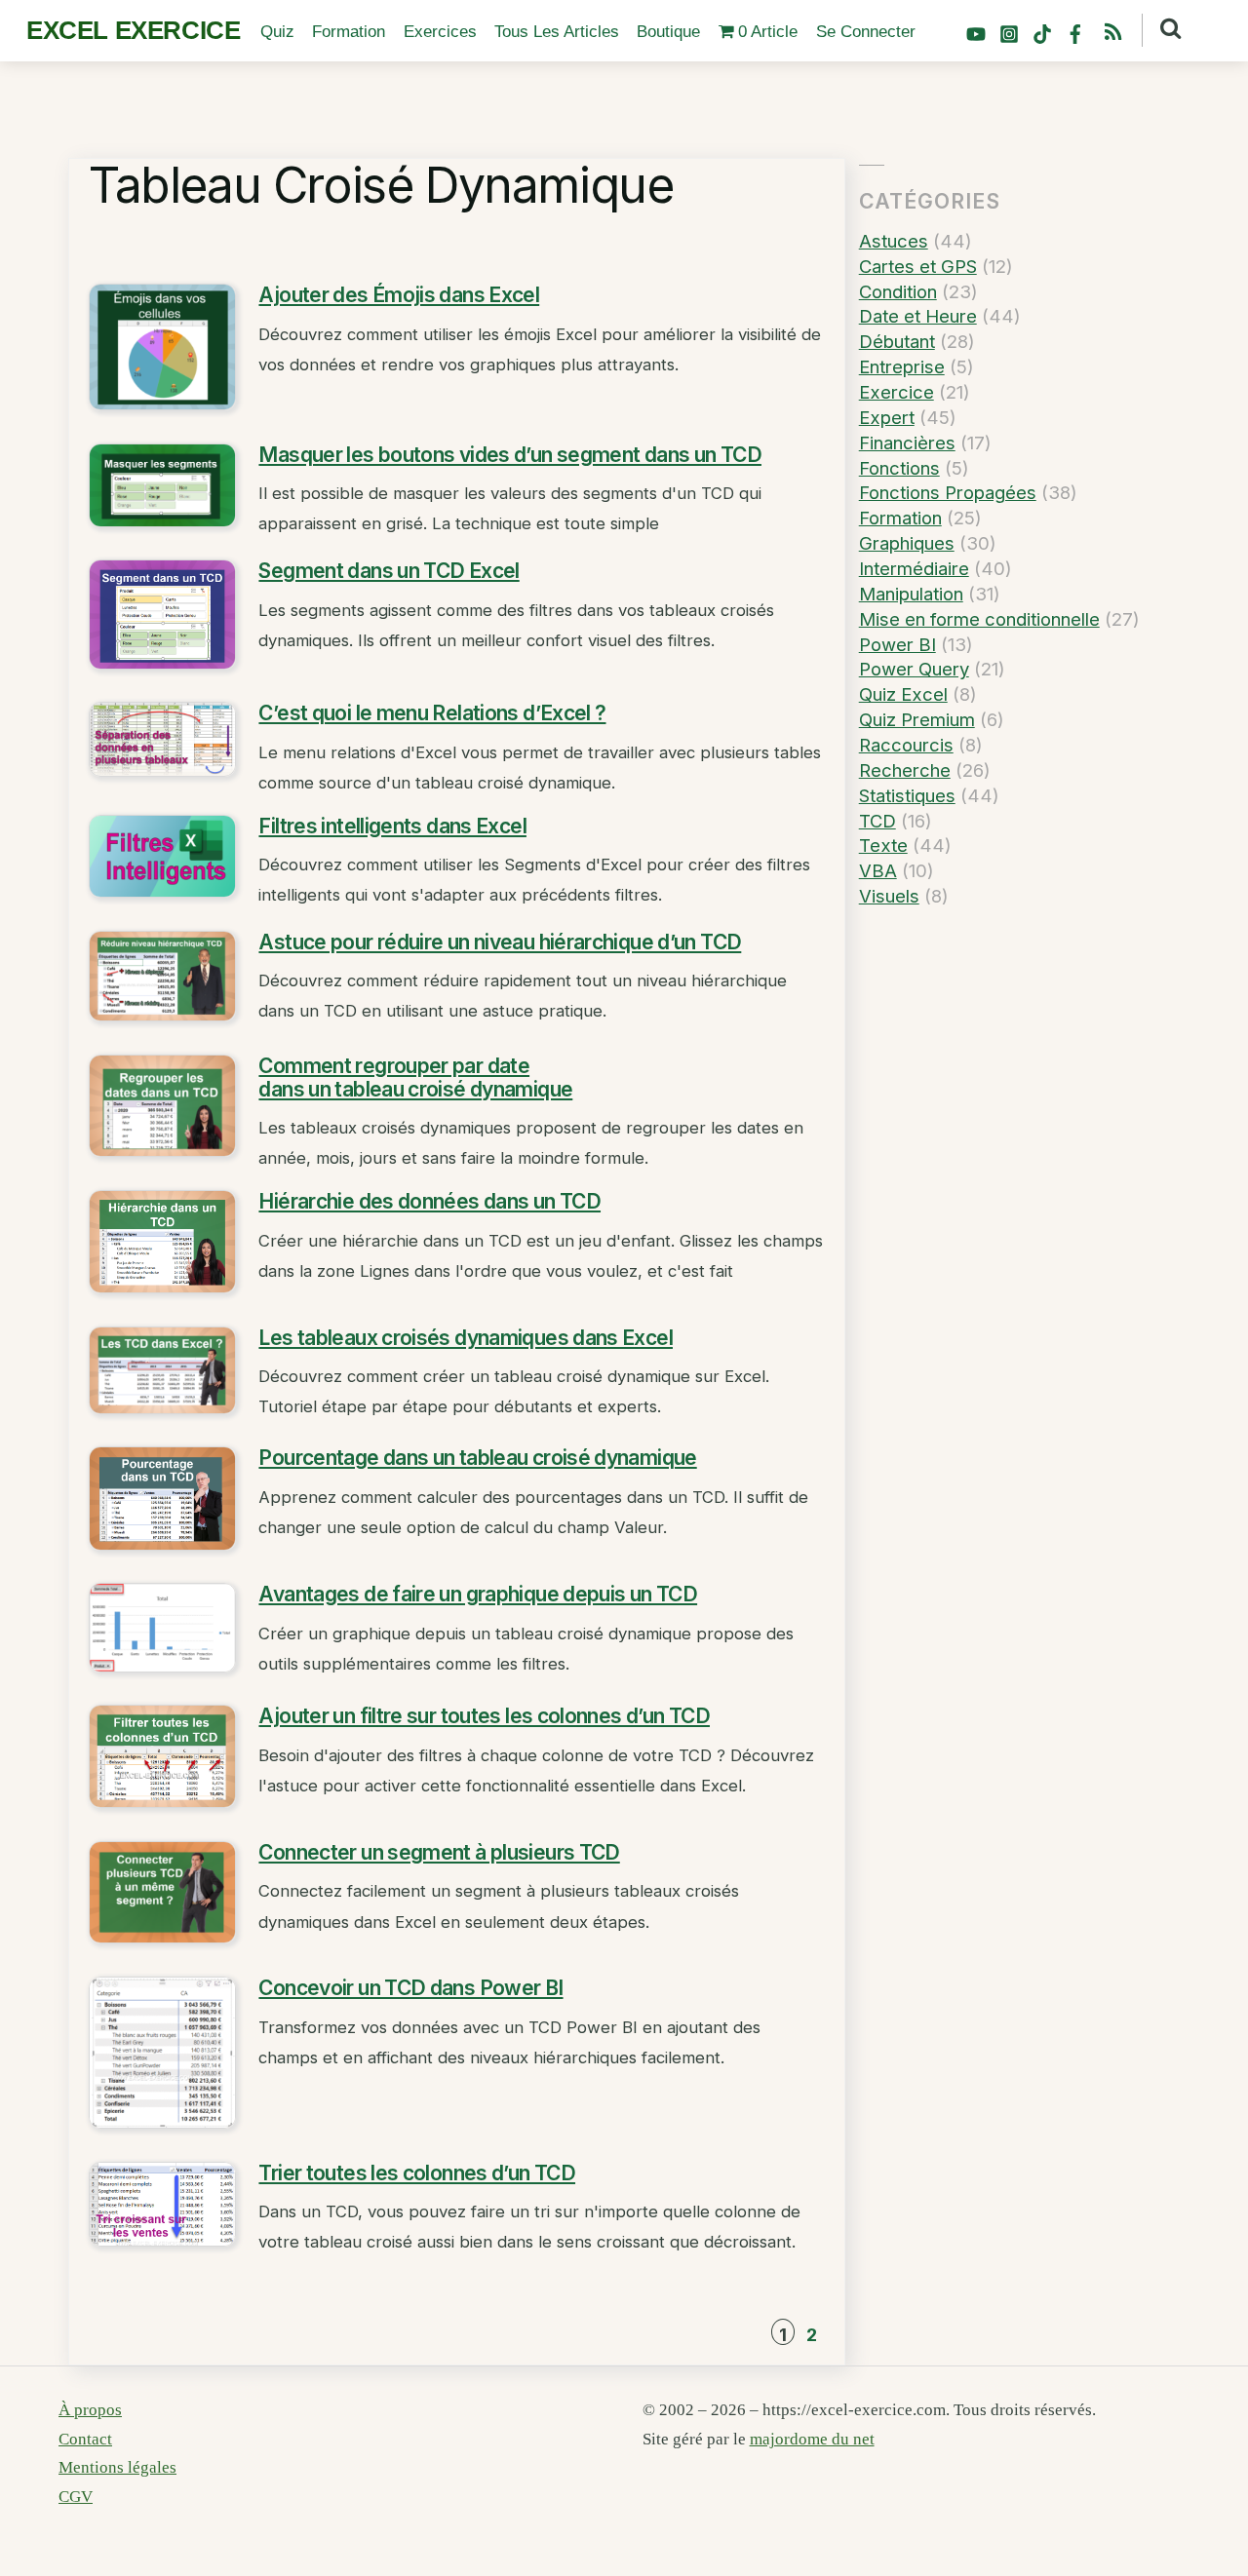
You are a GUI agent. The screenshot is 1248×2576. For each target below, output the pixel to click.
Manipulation (911, 594)
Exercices (440, 32)
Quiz (277, 32)
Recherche (905, 770)
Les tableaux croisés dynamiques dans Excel (466, 1338)
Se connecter (866, 32)
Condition (898, 291)
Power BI (897, 644)
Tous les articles (557, 32)
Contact (85, 2439)
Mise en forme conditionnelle (979, 619)
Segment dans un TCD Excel (389, 571)
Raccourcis (906, 745)
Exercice (897, 392)
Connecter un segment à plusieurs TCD (439, 1852)
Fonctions (899, 468)
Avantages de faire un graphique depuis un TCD (478, 1594)
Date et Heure (918, 316)
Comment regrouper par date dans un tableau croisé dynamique (415, 1077)
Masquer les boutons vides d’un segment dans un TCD (510, 455)
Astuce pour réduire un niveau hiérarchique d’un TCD (500, 942)
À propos (90, 2410)
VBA (878, 870)
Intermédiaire (914, 568)
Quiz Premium (917, 719)
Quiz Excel (903, 694)
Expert (887, 417)
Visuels (889, 896)
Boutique (668, 32)
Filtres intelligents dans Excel (392, 826)
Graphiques (907, 543)
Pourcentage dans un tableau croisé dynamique (477, 1458)
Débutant (897, 341)
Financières (907, 442)
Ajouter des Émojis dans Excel (399, 295)
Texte (883, 845)
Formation (349, 32)
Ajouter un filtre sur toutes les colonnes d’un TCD (484, 1716)
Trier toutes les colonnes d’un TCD (417, 2173)
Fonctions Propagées (948, 492)
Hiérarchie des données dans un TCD (429, 1201)
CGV (76, 2497)
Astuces (894, 241)
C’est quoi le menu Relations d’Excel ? (432, 713)
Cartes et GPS (918, 266)
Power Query (914, 669)
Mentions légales (117, 2467)
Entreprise (902, 366)
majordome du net (812, 2439)
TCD (877, 821)
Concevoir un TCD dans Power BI (410, 1988)
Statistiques (907, 795)
